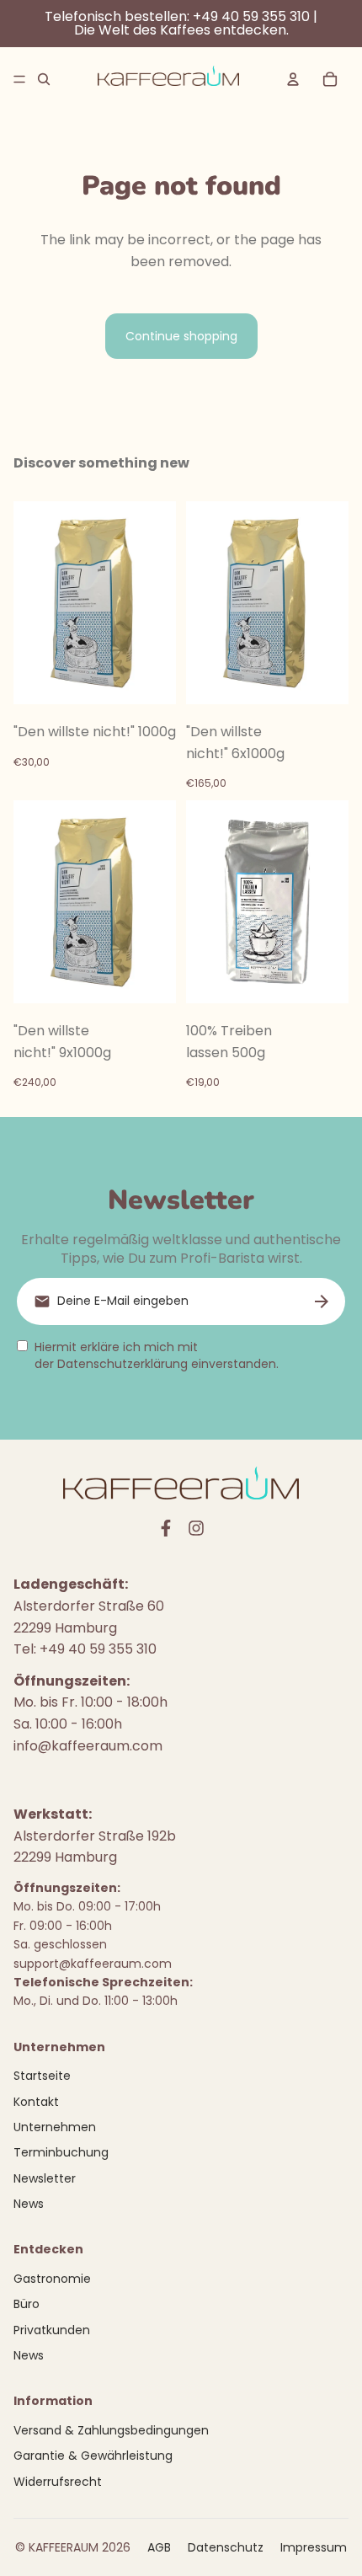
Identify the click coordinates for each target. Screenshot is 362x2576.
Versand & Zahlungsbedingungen (111, 2430)
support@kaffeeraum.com (93, 1964)
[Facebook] (166, 1528)
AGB (159, 2547)
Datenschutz (226, 2547)
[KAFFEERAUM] (168, 79)
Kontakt (36, 2102)
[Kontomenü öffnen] (293, 79)
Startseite (42, 2076)
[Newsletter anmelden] (322, 1301)
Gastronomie (52, 2279)
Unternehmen (55, 2127)
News (29, 2204)
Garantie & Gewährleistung (93, 2456)
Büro (27, 2304)
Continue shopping (181, 336)
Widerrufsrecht (58, 2482)
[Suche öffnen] (44, 79)
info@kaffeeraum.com (88, 1746)
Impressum (314, 2547)
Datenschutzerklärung (122, 1364)
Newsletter (45, 2178)
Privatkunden (52, 2330)
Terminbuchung (61, 2152)
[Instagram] (196, 1528)
